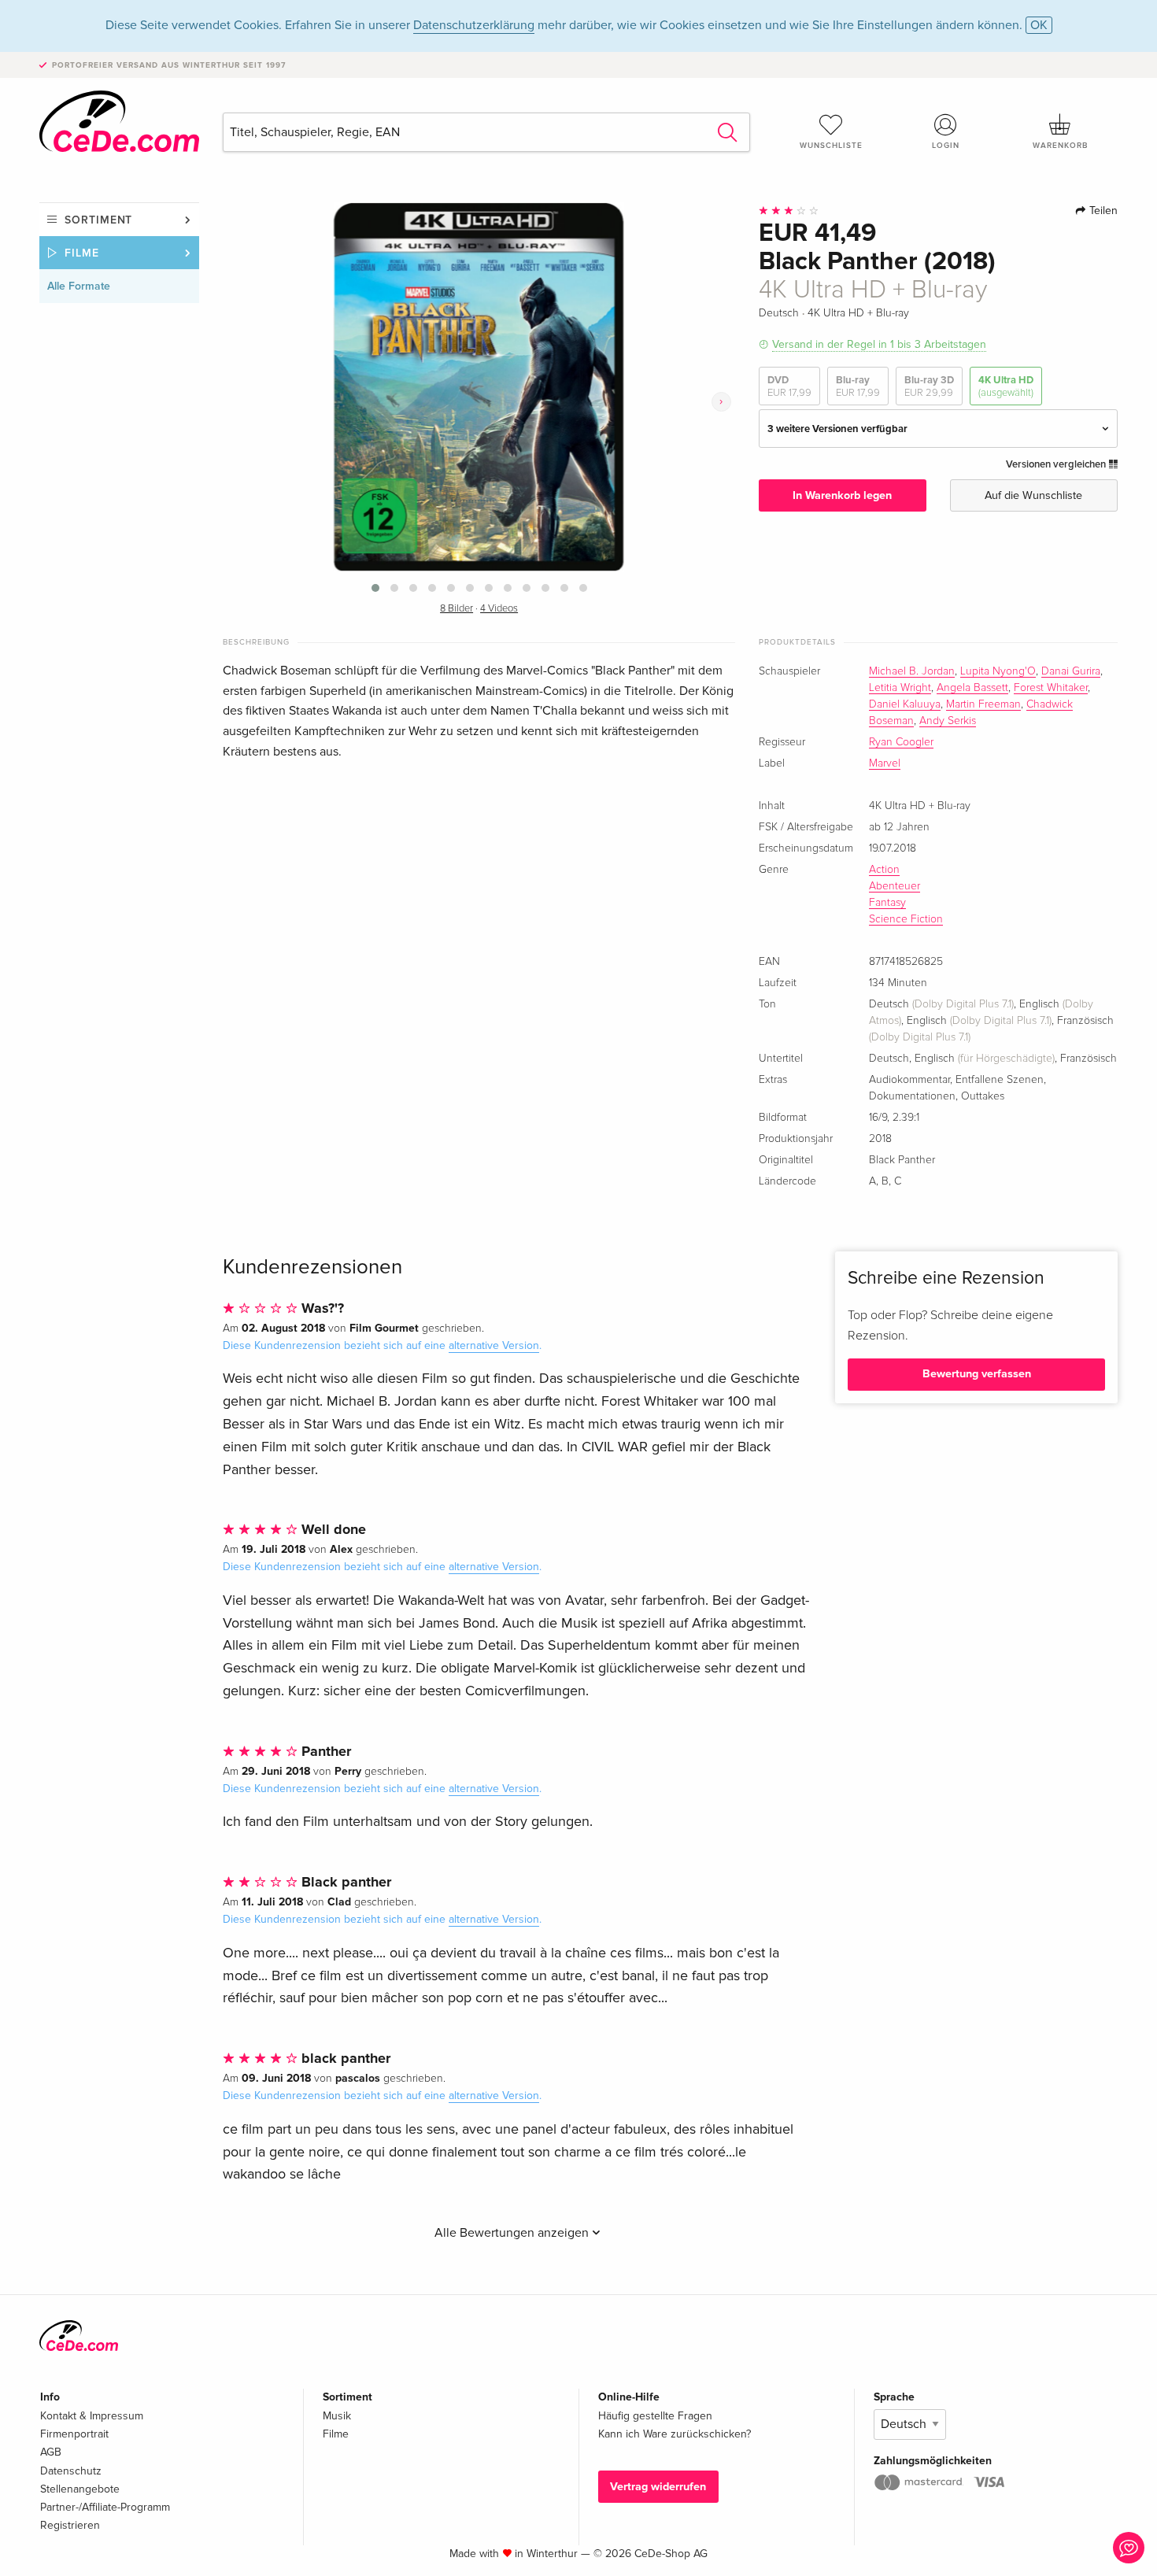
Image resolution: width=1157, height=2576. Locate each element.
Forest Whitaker (1051, 688)
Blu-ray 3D (929, 386)
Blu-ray (858, 386)
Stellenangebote (80, 2489)
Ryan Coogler (901, 742)
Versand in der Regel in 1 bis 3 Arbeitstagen (879, 344)
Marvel (885, 763)
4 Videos (499, 609)
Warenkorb (1060, 146)
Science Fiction (906, 919)
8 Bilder (457, 609)
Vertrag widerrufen (658, 2487)
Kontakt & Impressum (92, 2416)
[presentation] (721, 402)
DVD (789, 386)
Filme (82, 253)
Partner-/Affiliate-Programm (105, 2507)
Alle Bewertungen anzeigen (513, 2233)
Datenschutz (71, 2471)
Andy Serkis (948, 721)
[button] (375, 588)
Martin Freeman (983, 704)
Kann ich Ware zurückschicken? (675, 2434)
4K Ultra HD (1006, 386)
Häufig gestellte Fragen (655, 2416)
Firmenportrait (74, 2434)
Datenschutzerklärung (474, 25)
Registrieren (70, 2525)
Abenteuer (895, 886)
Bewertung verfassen (977, 1374)
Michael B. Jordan (912, 671)
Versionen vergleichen (1057, 464)
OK (1039, 25)
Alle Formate (79, 286)
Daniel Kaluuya (905, 704)
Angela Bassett (972, 688)
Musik (337, 2416)
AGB (51, 2452)
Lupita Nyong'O (998, 671)
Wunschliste (831, 146)
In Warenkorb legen (842, 495)
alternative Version (494, 1345)
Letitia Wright (900, 688)
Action (884, 870)
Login (946, 146)
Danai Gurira (1071, 671)
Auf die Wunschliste (1033, 495)
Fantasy (887, 903)
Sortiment (98, 220)
